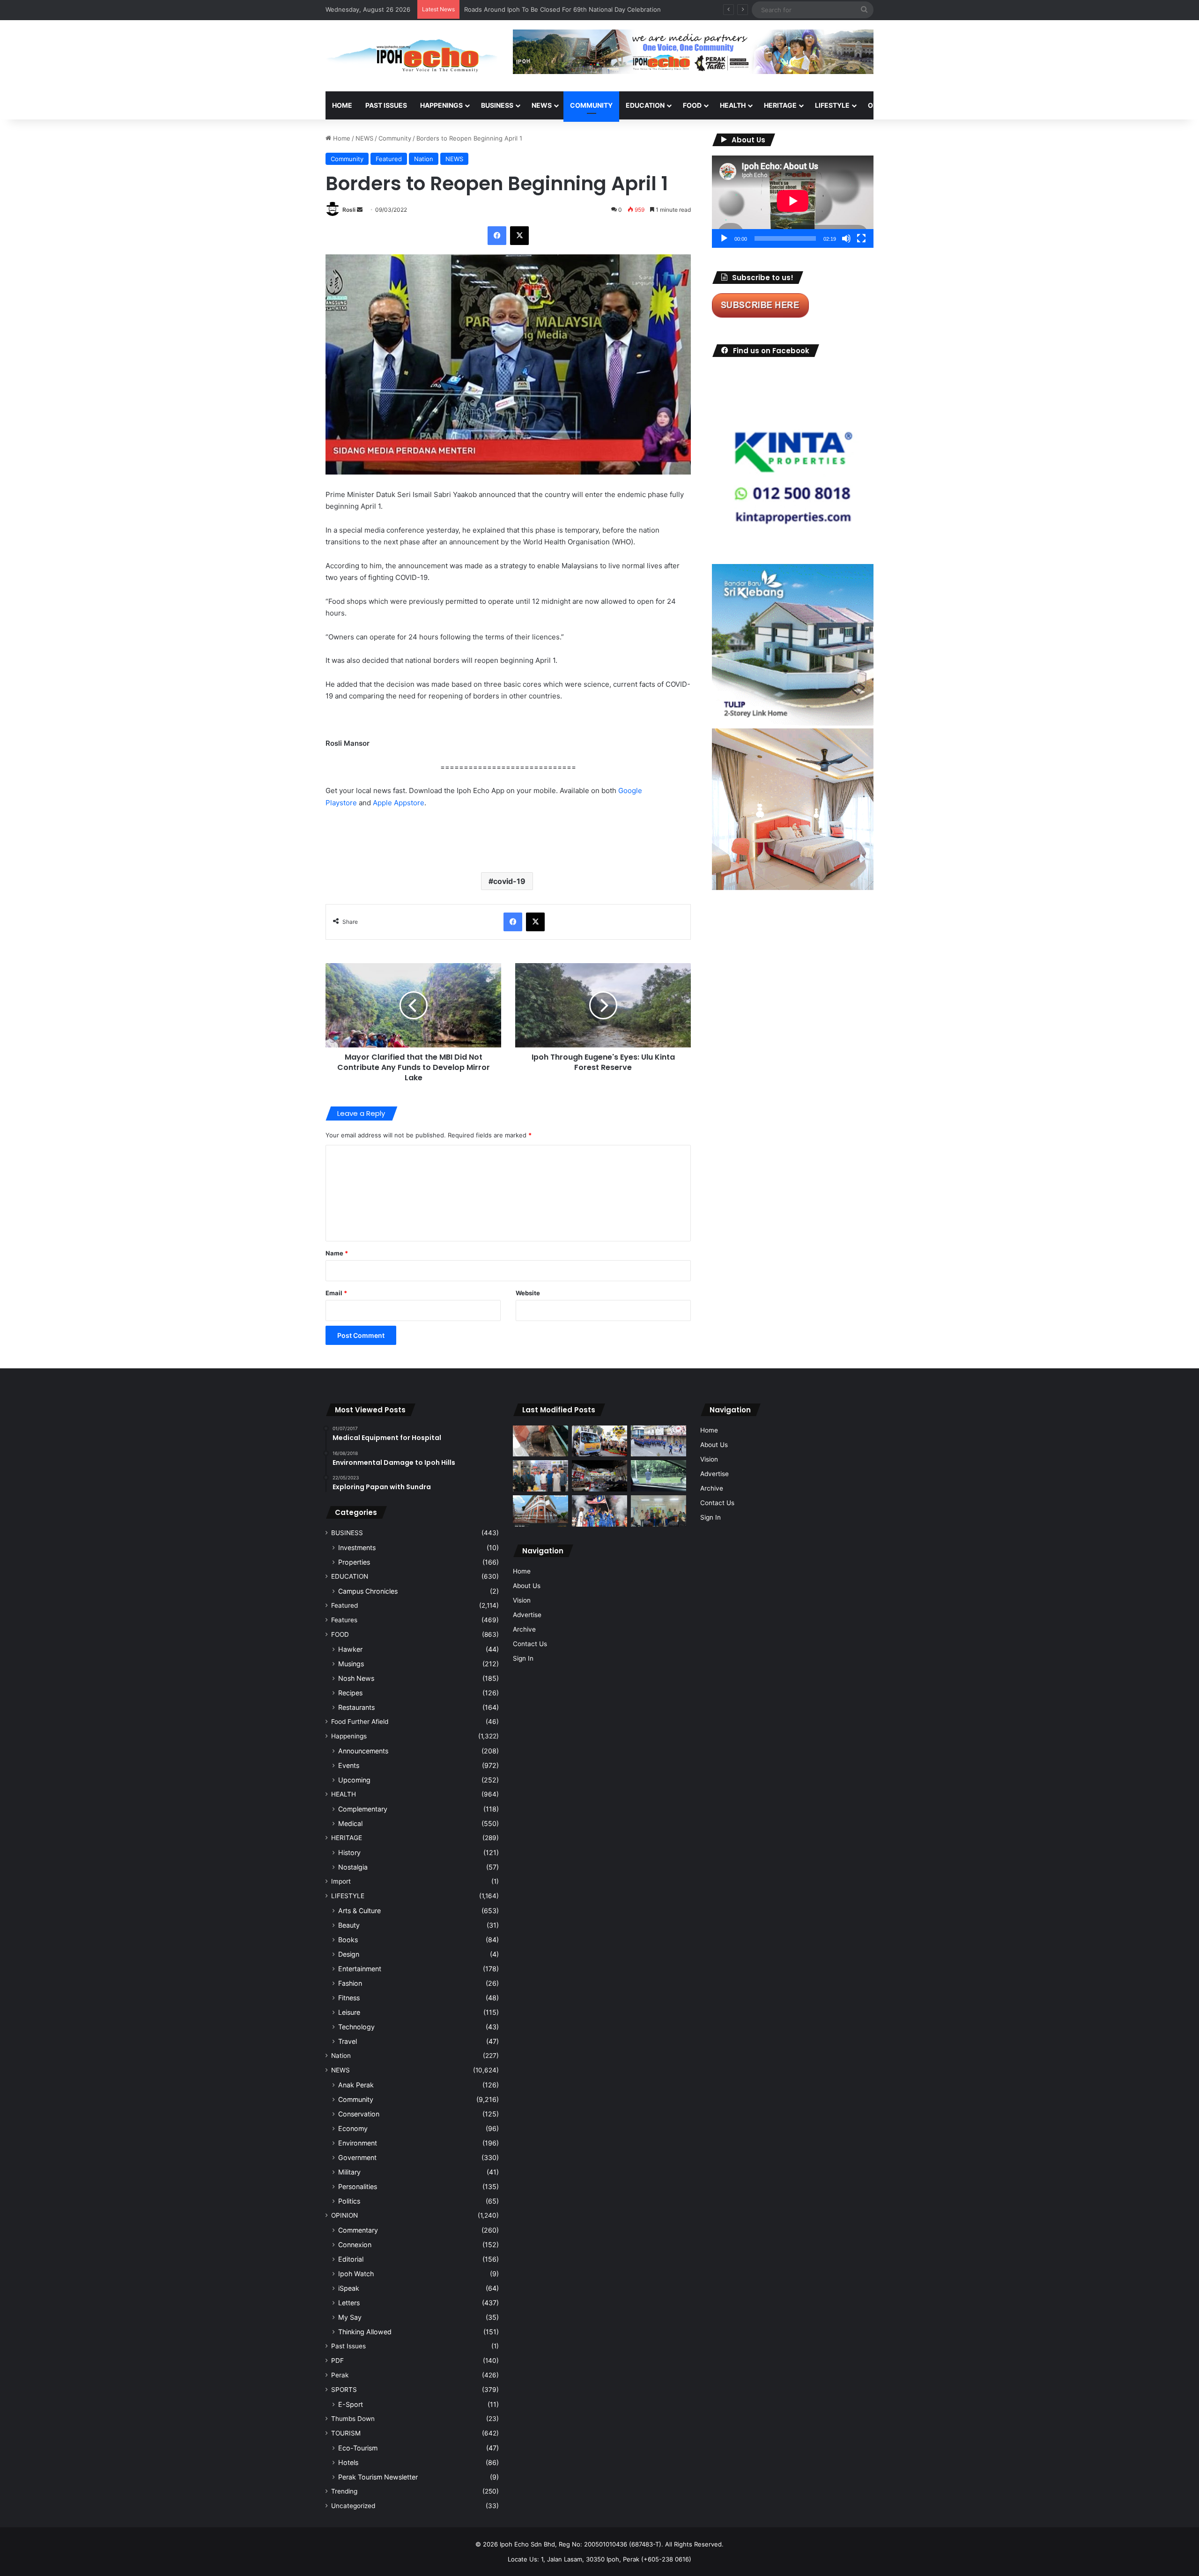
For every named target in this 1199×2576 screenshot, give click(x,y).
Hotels (348, 2462)
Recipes (350, 1693)
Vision (522, 1600)
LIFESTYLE (832, 105)
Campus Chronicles (368, 1591)
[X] (519, 236)
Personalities (358, 2186)
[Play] (724, 238)
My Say (350, 2317)
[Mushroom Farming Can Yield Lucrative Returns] (659, 1511)
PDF (337, 2361)
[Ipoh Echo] (412, 56)
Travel (348, 2041)
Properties (354, 1562)
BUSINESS (497, 105)
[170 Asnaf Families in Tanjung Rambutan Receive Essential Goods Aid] (540, 1476)
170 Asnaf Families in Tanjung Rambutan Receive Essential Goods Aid (565, 9)
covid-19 (509, 881)
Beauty (349, 1925)
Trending (344, 2491)
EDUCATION (645, 105)
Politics (349, 2201)
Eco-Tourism (358, 2448)
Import (341, 1881)
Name (337, 1253)
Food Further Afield (360, 1722)
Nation (424, 159)
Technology (356, 2027)
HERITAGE (780, 105)
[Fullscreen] (861, 238)
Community (395, 138)
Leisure (349, 2012)
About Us (527, 1586)
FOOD (692, 105)
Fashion (350, 1983)
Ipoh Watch (356, 2274)
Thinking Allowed (365, 2332)
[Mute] (846, 238)
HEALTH (733, 105)
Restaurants (356, 1707)
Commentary (358, 2230)
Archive (524, 1629)
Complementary (363, 1809)
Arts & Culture (359, 1911)
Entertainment (360, 1969)
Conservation (359, 2114)
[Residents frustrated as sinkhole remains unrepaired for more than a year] (540, 1441)
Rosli (349, 210)
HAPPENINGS (441, 105)
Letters (349, 2303)
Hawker (350, 1649)
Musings (351, 1664)
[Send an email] (360, 210)
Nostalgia (353, 1867)
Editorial (351, 2259)
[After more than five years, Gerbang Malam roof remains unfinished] (599, 1476)
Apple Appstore (399, 803)
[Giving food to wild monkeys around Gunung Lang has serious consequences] (659, 1476)
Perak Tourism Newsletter (378, 2477)
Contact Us (530, 1644)
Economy (353, 2128)
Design (349, 1954)
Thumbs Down (353, 2419)
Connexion (355, 2245)
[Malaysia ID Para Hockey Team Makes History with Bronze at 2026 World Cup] (599, 1511)
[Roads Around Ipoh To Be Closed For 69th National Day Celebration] (659, 1441)
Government (357, 2157)
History (349, 1852)
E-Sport (351, 2404)
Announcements (363, 1751)
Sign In (523, 1658)
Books (348, 1940)
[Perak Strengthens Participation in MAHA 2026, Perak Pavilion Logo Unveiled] (599, 1441)
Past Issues (386, 105)
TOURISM (968, 105)
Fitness (349, 1998)
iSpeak (349, 2288)
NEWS (542, 105)
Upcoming (354, 1780)
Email (336, 1293)
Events (349, 1765)
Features (344, 1620)
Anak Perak (356, 2085)
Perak (340, 2375)
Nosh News (356, 1678)
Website (528, 1293)
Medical (350, 1823)
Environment (358, 2143)
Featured (389, 159)
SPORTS (927, 105)
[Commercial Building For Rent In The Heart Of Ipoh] (540, 1511)
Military (349, 2172)
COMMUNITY (591, 105)
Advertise (527, 1615)
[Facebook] (497, 236)
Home (342, 105)
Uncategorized (353, 2506)
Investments (357, 1548)
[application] (793, 202)
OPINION (882, 105)
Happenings (349, 1736)
